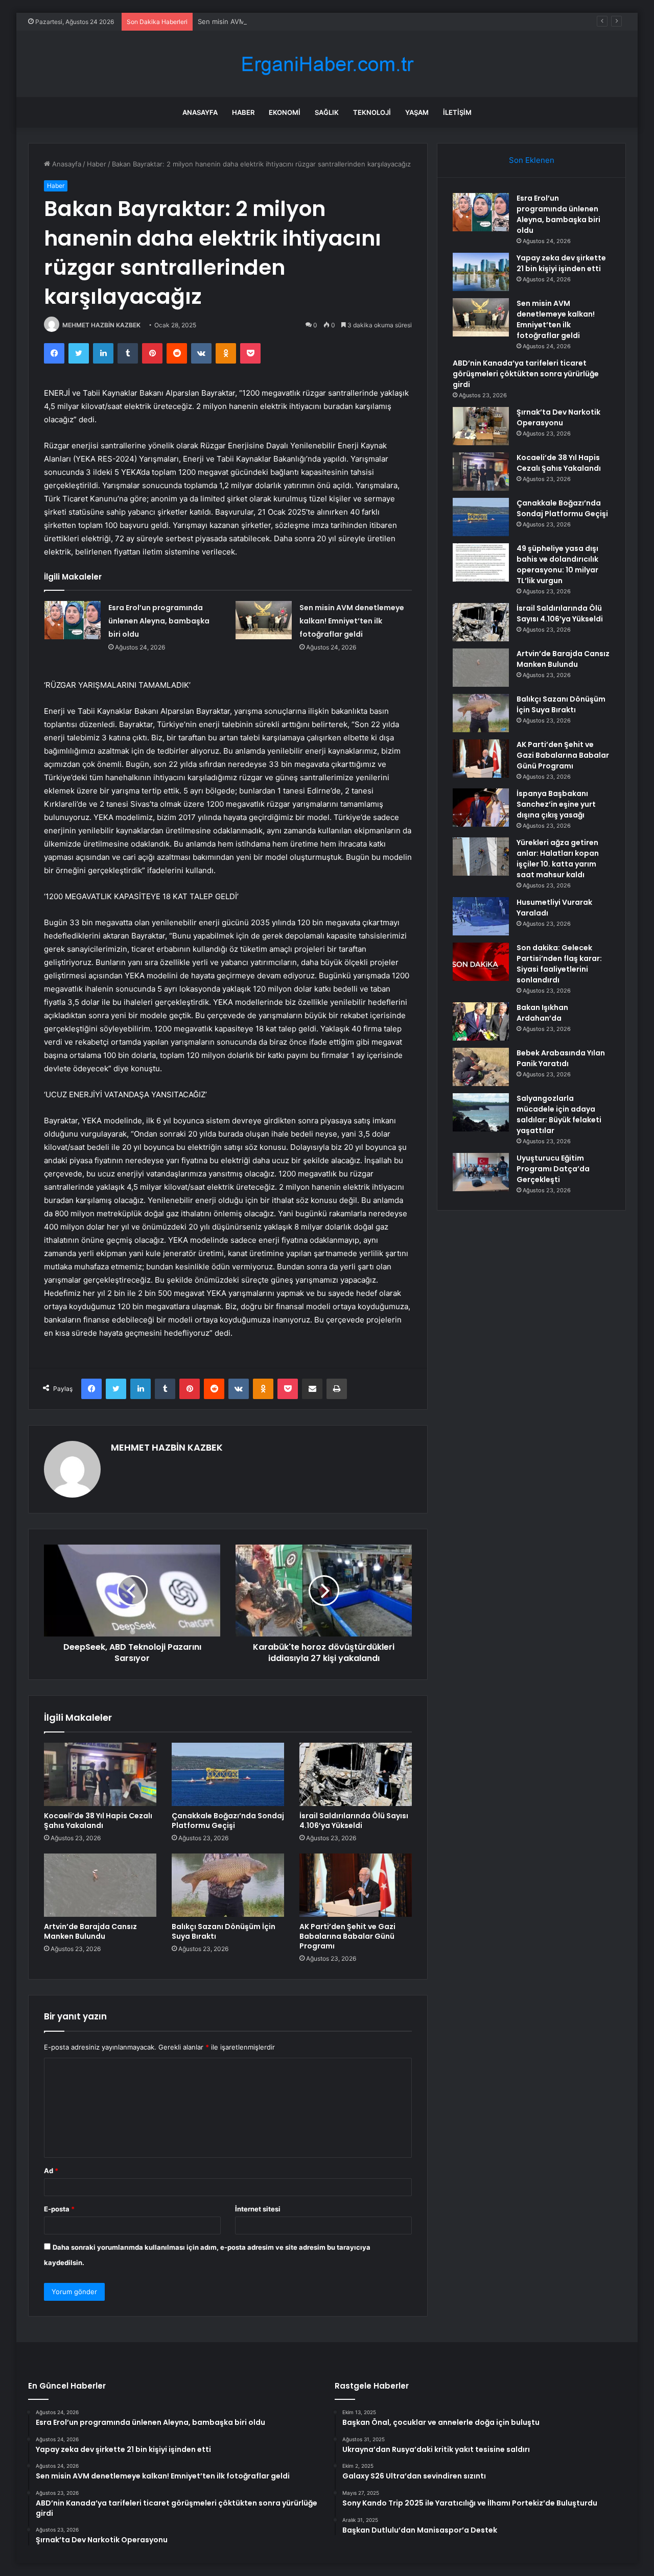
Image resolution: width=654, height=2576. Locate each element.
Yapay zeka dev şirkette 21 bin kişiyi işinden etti (561, 263)
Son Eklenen (532, 160)
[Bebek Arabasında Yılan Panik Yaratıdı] (481, 1067)
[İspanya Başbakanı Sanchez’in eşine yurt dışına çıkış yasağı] (481, 808)
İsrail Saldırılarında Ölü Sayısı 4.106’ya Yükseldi (354, 1821)
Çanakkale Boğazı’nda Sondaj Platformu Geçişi (228, 1821)
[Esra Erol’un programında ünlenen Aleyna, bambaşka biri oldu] (73, 620)
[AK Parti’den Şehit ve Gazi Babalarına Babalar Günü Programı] (356, 1885)
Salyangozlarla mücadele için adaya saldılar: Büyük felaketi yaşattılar (559, 1114)
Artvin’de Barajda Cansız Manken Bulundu (90, 1931)
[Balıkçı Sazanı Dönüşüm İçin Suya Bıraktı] (228, 1885)
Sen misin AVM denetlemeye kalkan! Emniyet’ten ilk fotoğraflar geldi (306, 21)
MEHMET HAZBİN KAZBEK (101, 325)
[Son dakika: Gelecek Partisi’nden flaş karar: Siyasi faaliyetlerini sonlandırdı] (481, 962)
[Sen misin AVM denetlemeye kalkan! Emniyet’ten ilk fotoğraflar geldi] (264, 620)
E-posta (59, 2209)
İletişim (457, 112)
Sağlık (327, 112)
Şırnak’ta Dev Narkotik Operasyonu (558, 417)
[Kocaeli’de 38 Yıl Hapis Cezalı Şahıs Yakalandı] (100, 1774)
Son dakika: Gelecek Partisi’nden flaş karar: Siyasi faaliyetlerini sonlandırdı (559, 964)
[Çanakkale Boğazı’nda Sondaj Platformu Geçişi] (228, 1774)
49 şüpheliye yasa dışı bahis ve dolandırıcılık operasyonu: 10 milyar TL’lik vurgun (557, 564)
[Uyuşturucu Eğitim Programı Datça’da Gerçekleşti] (481, 1172)
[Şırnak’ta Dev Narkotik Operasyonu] (481, 426)
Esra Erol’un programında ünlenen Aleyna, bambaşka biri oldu (159, 621)
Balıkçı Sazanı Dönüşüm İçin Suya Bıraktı (224, 1931)
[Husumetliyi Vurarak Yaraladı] (481, 916)
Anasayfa (200, 112)
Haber (243, 112)
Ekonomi (285, 112)
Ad (51, 2171)
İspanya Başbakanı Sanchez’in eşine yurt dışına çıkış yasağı (556, 804)
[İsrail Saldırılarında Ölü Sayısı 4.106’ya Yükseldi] (356, 1774)
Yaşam (417, 112)
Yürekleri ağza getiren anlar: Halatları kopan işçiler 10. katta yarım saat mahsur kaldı (558, 859)
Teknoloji (372, 112)
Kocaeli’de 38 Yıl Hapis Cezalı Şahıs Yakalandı (98, 1821)
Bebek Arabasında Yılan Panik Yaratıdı (561, 1058)
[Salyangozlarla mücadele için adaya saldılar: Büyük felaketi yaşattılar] (481, 1112)
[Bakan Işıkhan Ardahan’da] (481, 1021)
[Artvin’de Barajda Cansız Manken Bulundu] (100, 1885)
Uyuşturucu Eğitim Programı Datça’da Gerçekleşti (553, 1169)
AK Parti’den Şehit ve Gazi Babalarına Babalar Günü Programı (347, 1936)
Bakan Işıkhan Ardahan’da (542, 1013)
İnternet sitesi (258, 2209)
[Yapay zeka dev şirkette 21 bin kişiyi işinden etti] (481, 272)
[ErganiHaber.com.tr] (327, 64)
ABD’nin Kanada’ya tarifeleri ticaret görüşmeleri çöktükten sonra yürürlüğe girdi (526, 374)
